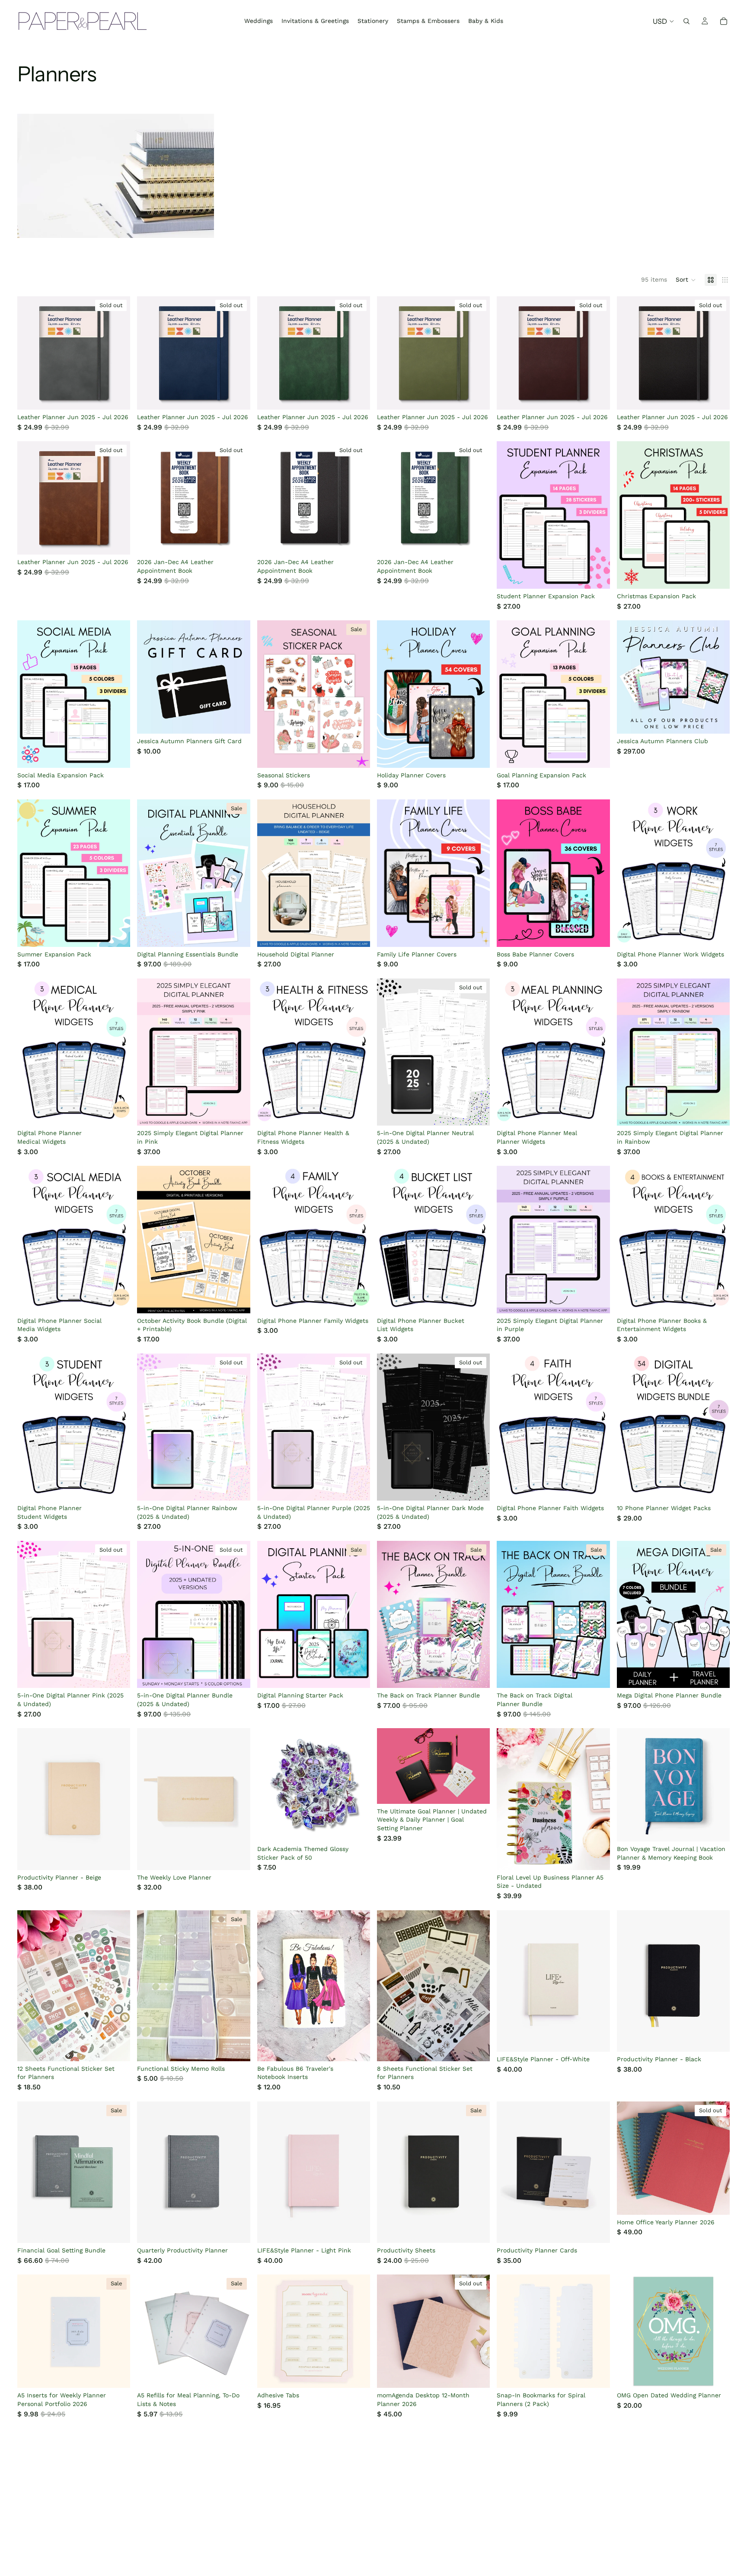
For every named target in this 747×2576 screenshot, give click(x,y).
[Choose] (237, 720)
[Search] (686, 21)
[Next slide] (117, 353)
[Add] (597, 575)
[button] (686, 280)
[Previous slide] (30, 353)
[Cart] (724, 21)
